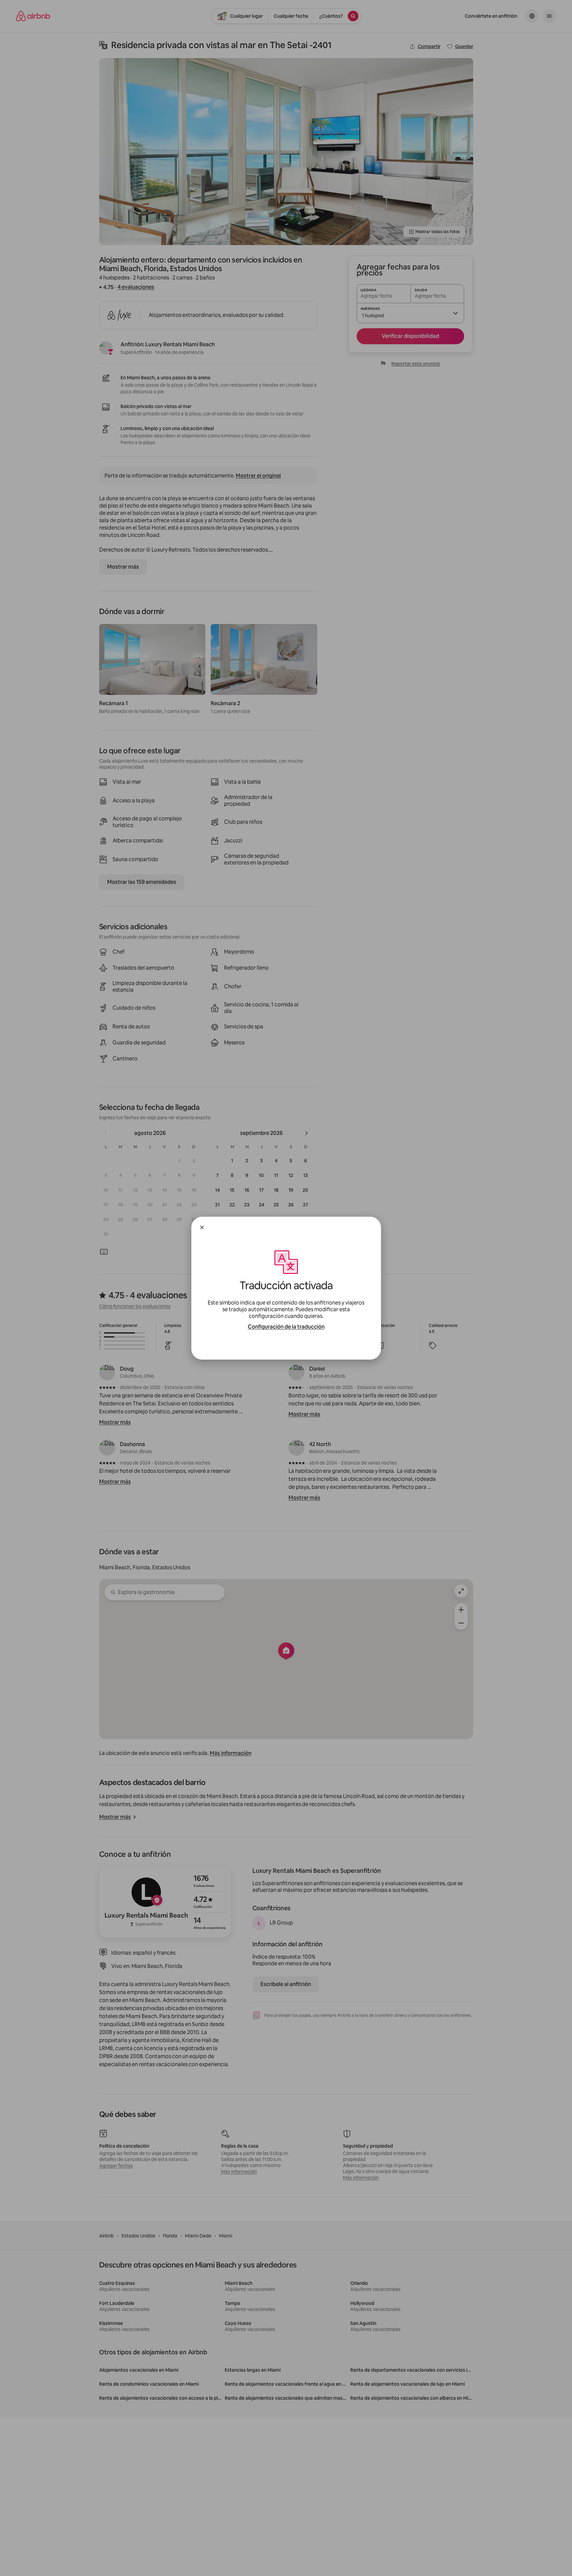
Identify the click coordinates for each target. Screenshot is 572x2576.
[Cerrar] (202, 1227)
